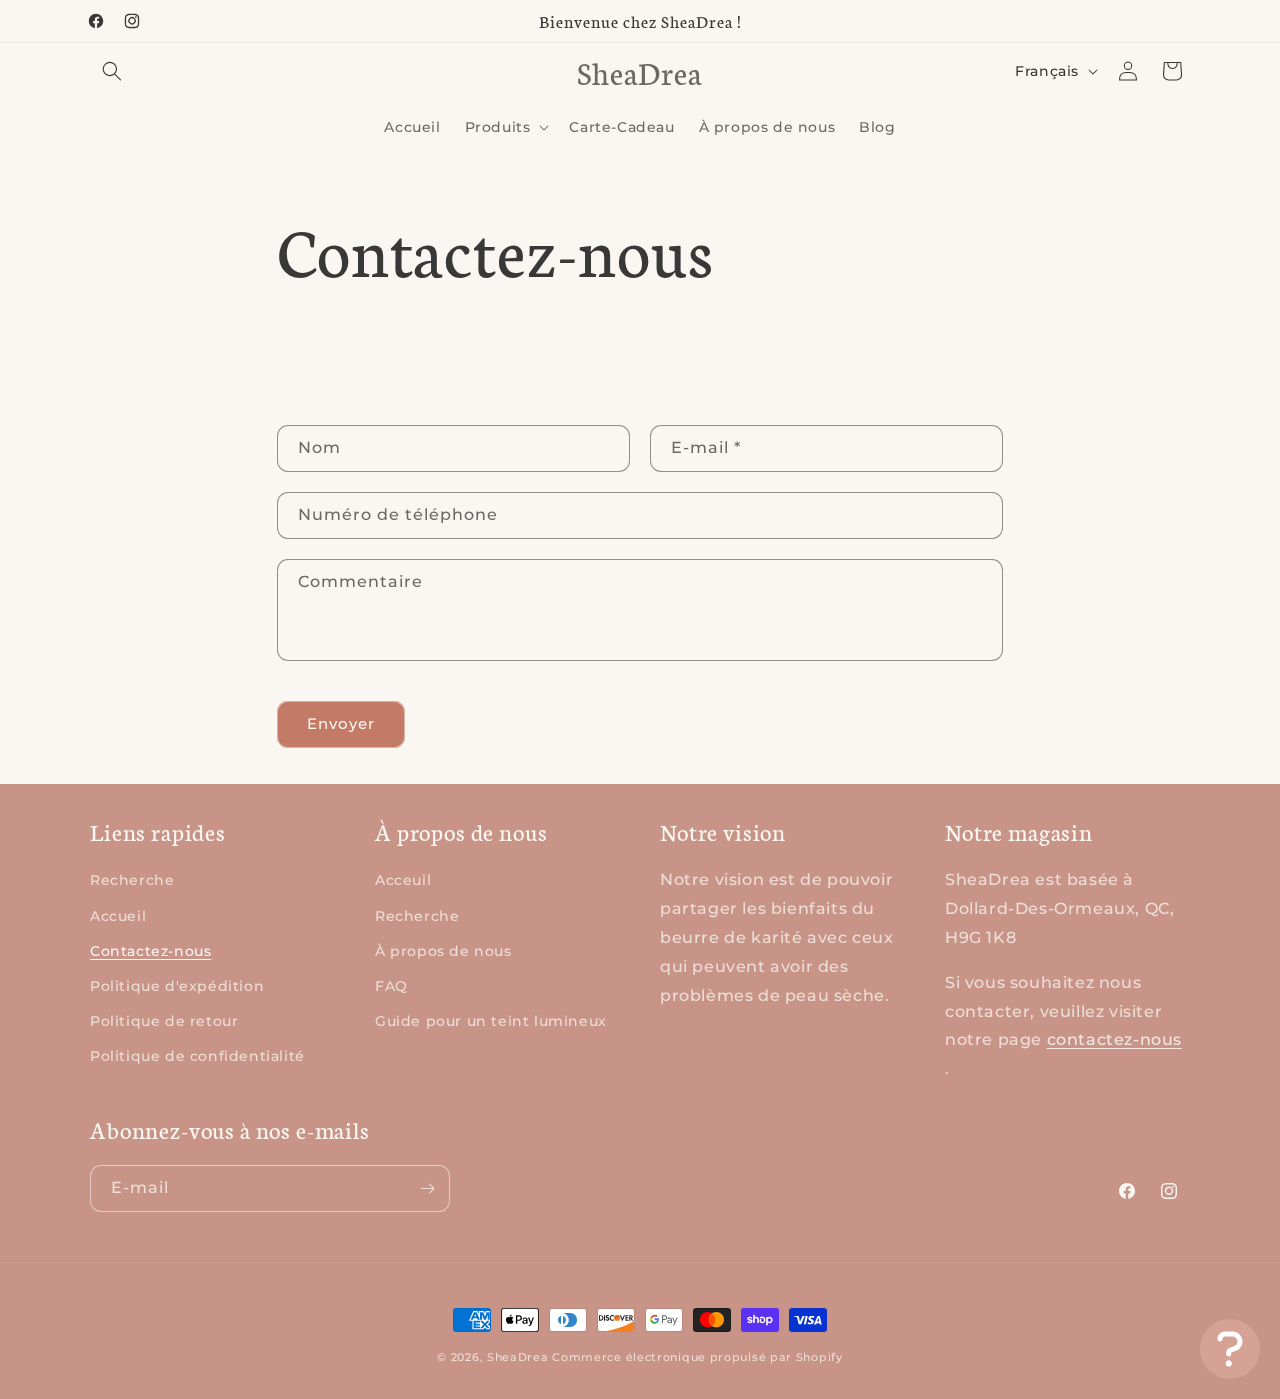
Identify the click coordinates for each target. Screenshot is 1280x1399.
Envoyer (341, 723)
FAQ (391, 986)
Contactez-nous (150, 951)
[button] (112, 71)
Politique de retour (164, 1021)
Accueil (118, 916)
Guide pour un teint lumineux (491, 1021)
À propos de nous (443, 951)
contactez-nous (1114, 1039)
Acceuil (403, 880)
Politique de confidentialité (197, 1056)
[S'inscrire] (427, 1188)
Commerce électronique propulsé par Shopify (697, 1357)
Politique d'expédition (177, 986)
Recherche (132, 880)
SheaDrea (518, 1357)
